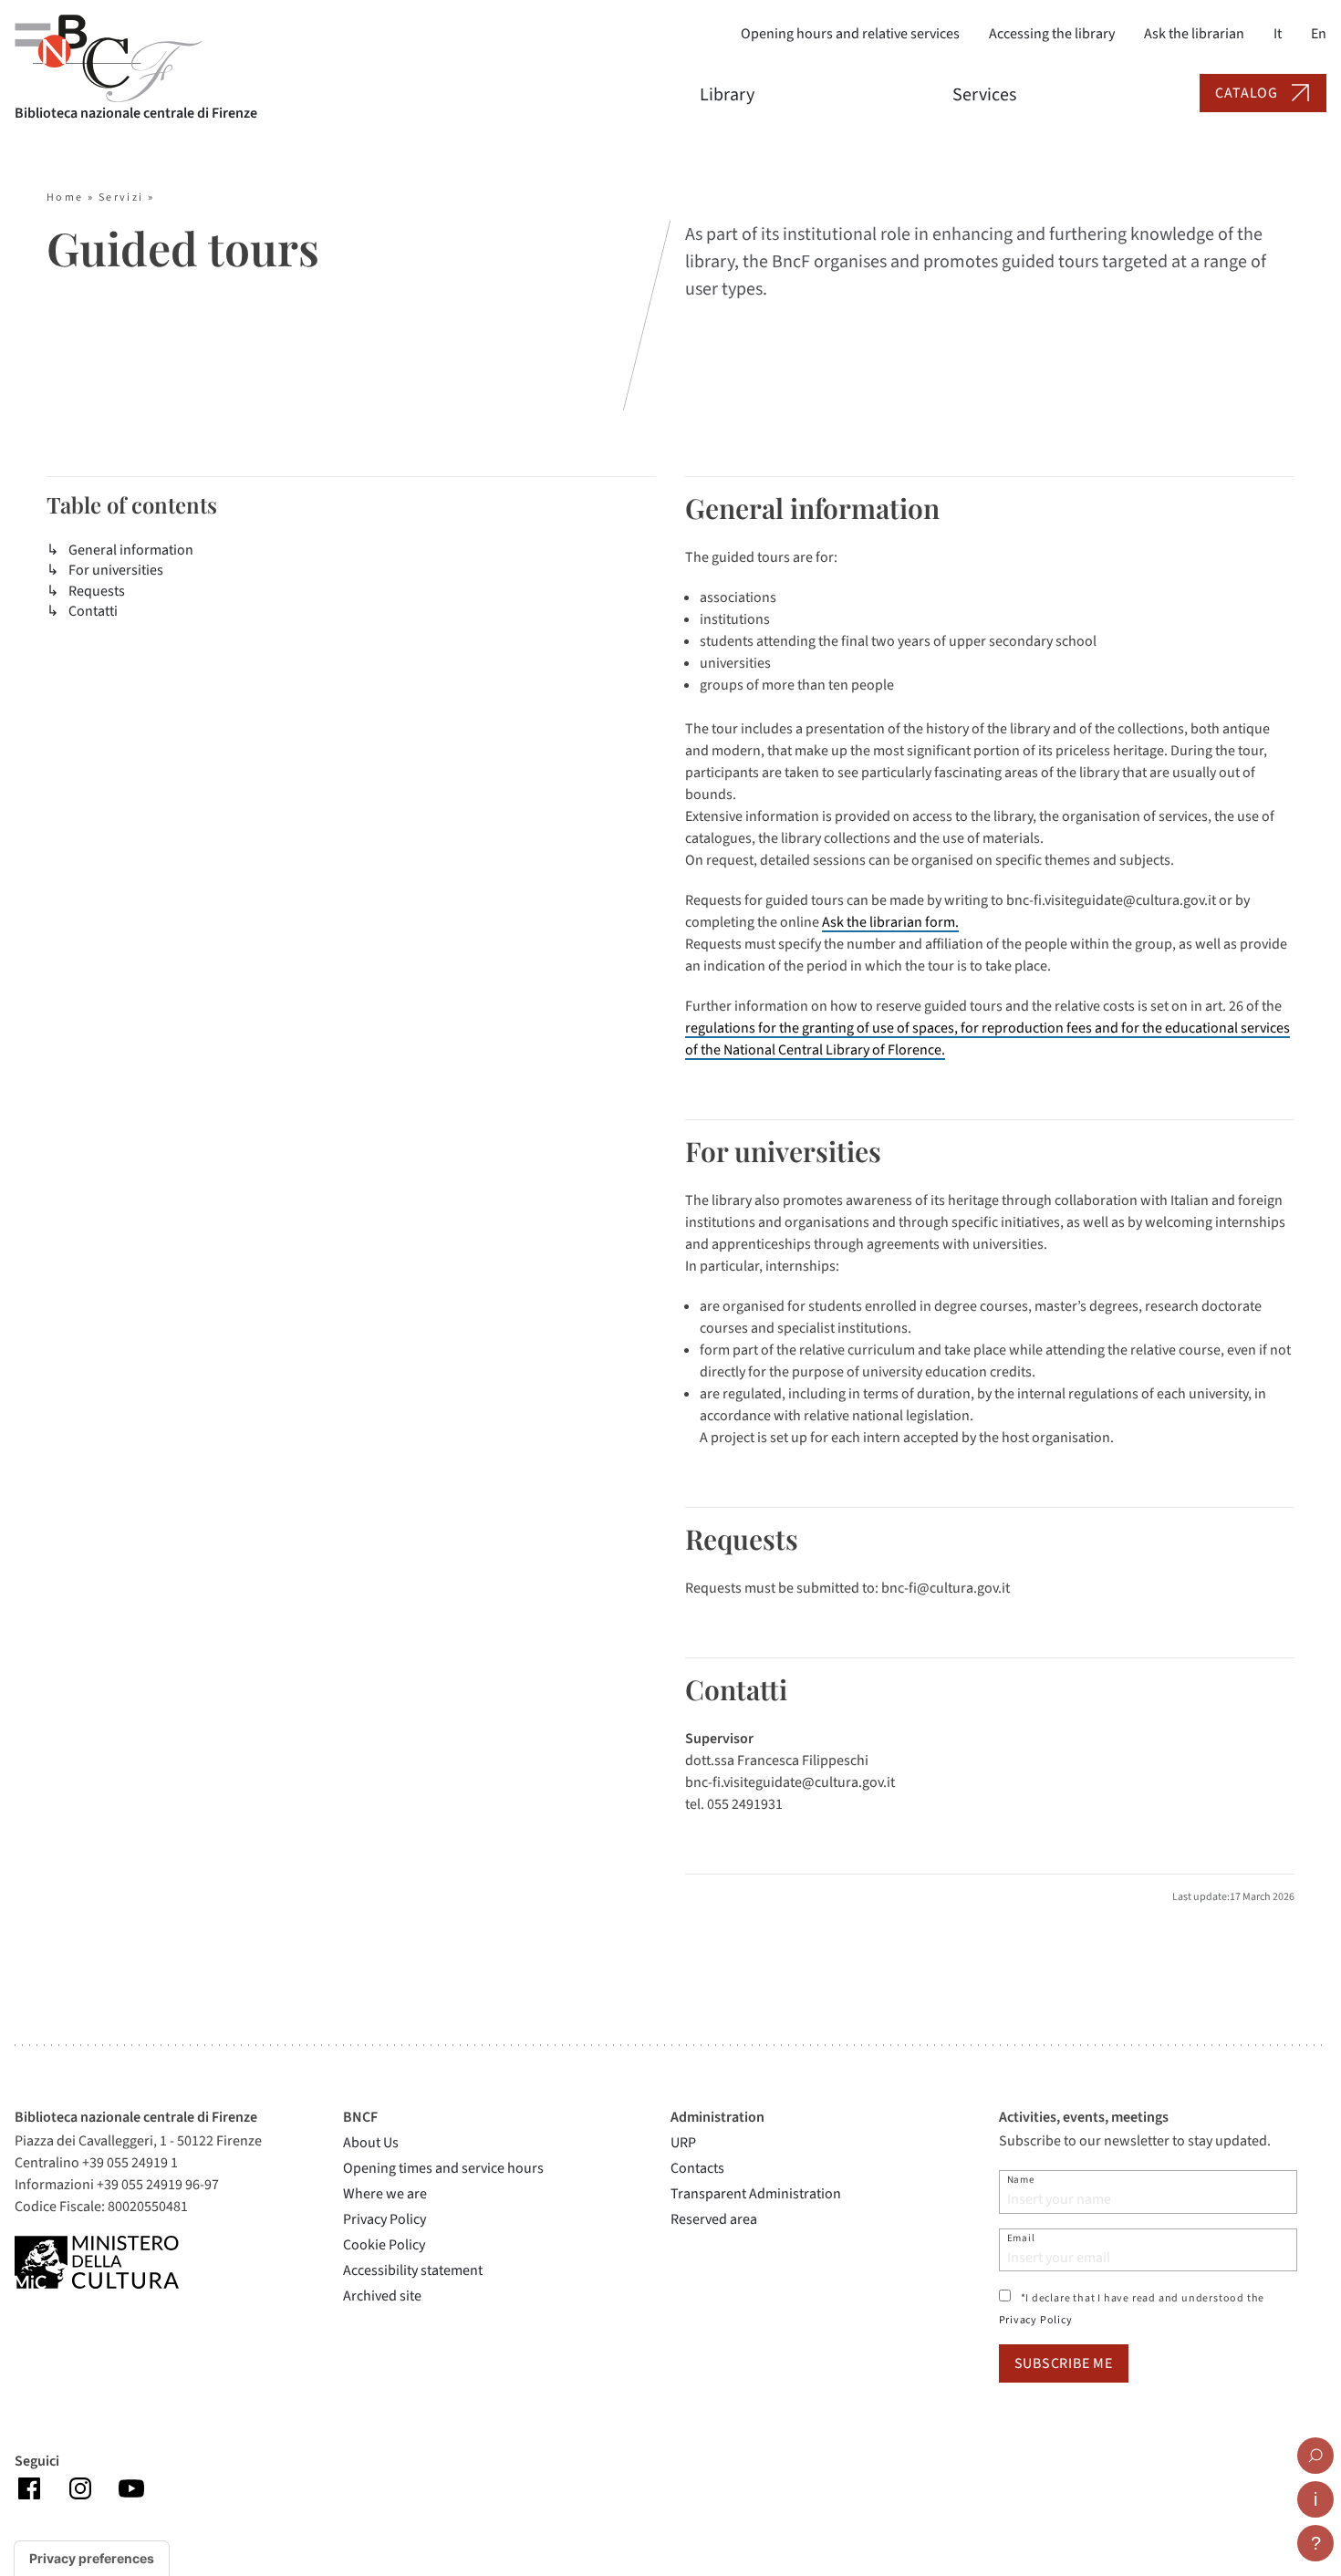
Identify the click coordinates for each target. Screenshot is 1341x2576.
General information (131, 550)
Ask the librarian (1194, 34)
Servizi (121, 197)
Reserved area (714, 2219)
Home (65, 197)
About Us (371, 2143)
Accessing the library (1052, 34)
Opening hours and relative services (850, 34)
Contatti (93, 611)
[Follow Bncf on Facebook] (29, 2488)
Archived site (382, 2296)
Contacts (697, 2168)
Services (984, 95)
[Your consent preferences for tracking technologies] (92, 2559)
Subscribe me (1064, 2363)
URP (683, 2143)
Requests (97, 591)
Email (1021, 2238)
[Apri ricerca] (1315, 2456)
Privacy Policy (385, 2219)
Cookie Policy (384, 2245)
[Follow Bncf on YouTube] (131, 2488)
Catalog (1247, 93)
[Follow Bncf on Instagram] (80, 2488)
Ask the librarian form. (890, 922)
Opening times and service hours (443, 2168)
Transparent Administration (756, 2194)
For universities (116, 570)
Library (727, 95)
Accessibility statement (413, 2270)
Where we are (385, 2194)
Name (1021, 2180)
